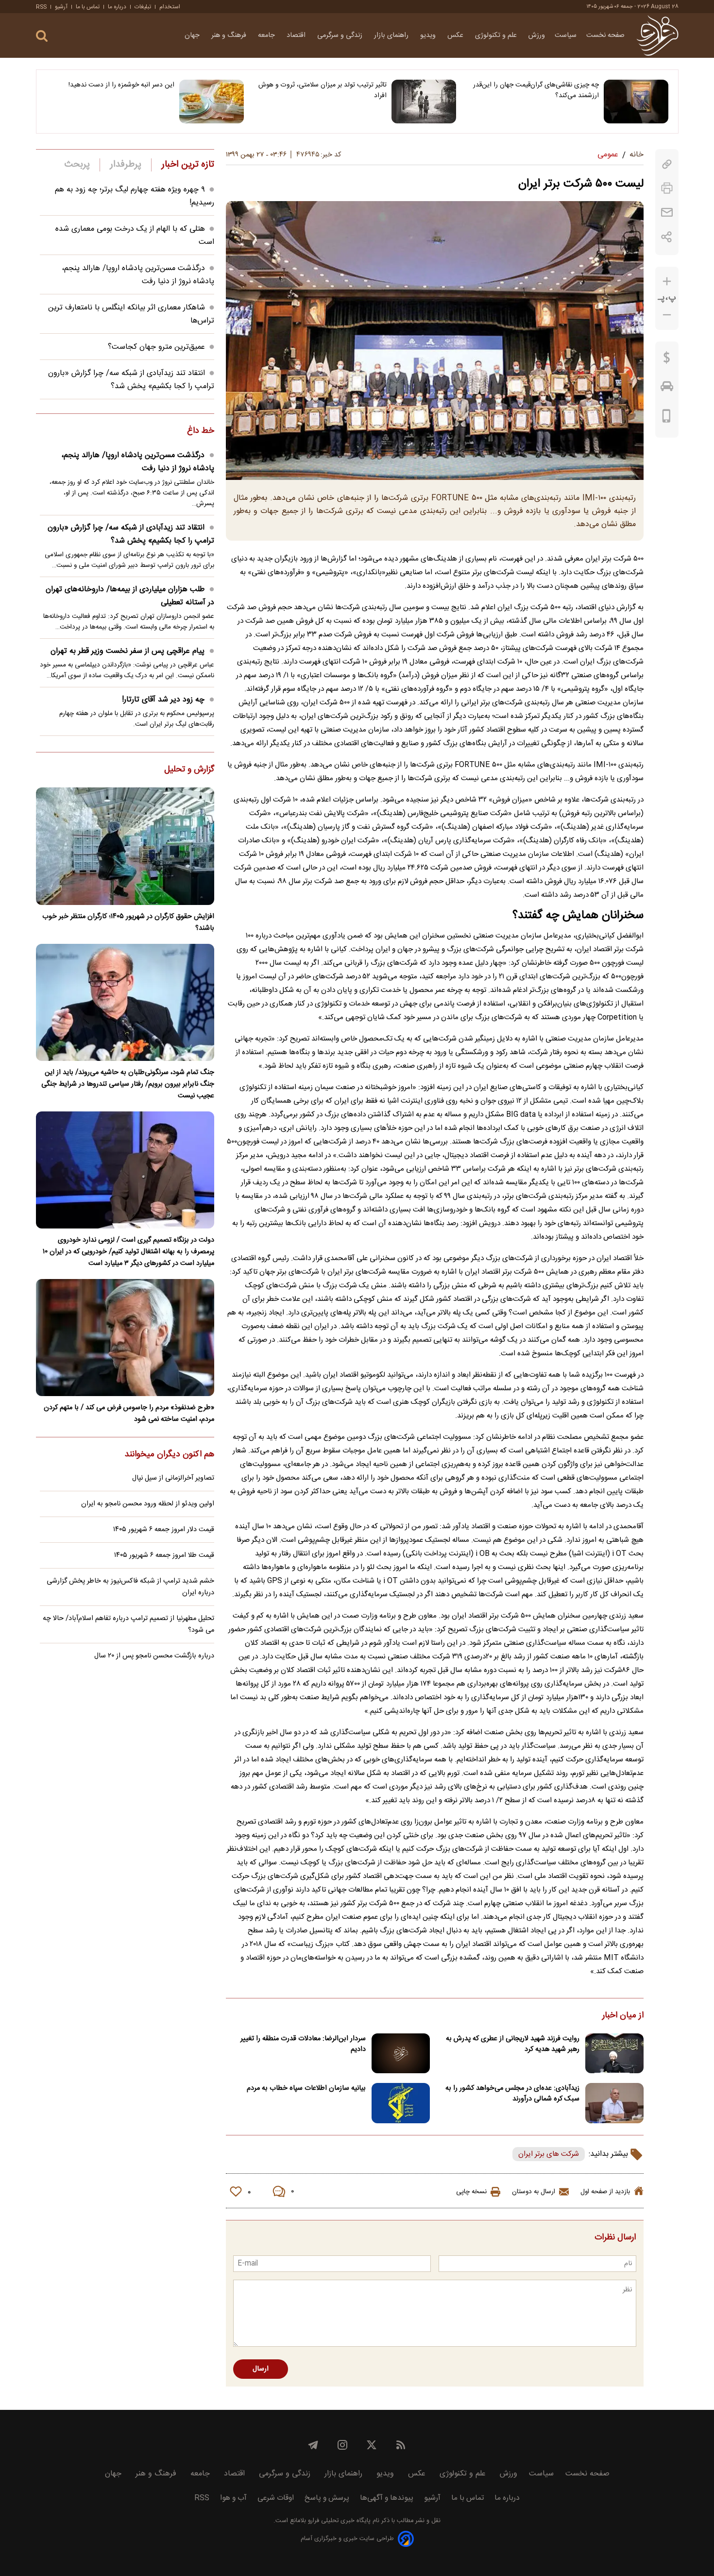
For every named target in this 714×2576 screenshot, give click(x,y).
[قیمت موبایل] (667, 418)
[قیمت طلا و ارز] (667, 360)
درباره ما (117, 7)
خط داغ (201, 431)
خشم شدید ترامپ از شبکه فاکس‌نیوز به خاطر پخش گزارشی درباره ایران (130, 1587)
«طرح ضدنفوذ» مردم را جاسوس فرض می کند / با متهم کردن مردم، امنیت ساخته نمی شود (129, 1414)
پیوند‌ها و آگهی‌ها (387, 2498)
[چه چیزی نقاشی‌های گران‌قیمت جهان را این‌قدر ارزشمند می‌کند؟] (636, 102)
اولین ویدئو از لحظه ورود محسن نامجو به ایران (148, 1504)
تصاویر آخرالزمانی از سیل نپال (173, 1478)
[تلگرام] (313, 2445)
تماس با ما (88, 7)
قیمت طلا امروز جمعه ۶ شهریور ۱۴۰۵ (164, 1555)
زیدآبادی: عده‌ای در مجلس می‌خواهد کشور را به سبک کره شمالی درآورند (512, 2094)
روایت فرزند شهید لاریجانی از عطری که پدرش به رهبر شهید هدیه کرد (513, 2044)
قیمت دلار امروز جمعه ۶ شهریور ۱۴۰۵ (164, 1530)
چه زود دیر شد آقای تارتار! (163, 700)
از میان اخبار (623, 2016)
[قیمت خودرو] (667, 389)
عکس (456, 35)
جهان (193, 35)
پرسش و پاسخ (327, 2498)
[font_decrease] (667, 315)
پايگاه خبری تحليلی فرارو (338, 2521)
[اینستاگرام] (342, 2445)
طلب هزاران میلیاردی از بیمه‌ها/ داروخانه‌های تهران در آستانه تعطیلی (130, 596)
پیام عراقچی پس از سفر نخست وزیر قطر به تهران (127, 651)
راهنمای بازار (392, 35)
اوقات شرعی (276, 2498)
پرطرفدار (126, 165)
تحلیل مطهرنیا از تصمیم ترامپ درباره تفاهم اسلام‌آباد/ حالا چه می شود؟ (128, 1624)
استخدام (170, 7)
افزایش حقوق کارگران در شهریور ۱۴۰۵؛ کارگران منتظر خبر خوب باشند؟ (128, 922)
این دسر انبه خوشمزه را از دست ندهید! (121, 85)
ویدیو (429, 35)
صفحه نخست (605, 35)
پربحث (77, 165)
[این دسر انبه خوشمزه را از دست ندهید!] (212, 102)
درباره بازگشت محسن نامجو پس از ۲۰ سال (154, 1656)
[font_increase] (667, 281)
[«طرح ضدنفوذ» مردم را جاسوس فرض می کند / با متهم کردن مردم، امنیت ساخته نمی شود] (125, 1338)
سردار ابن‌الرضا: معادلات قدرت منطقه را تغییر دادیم (303, 2044)
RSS (41, 7)
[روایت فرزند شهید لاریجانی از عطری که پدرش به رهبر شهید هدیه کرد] (614, 2054)
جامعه (267, 35)
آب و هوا (233, 2498)
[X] (372, 2445)
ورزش (537, 35)
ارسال (261, 2369)
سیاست (566, 35)
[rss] (401, 2445)
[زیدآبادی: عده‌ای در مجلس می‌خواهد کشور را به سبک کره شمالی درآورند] (614, 2103)
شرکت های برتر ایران (549, 2154)
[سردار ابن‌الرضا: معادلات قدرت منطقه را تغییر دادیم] (401, 2054)
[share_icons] (667, 237)
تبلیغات (143, 7)
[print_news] (667, 188)
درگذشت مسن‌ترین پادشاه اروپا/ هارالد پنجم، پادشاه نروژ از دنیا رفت (138, 462)
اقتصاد (297, 35)
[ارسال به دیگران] (667, 213)
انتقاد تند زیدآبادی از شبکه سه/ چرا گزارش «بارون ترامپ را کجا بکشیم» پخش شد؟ (131, 380)
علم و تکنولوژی (497, 35)
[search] (42, 36)
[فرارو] (657, 35)
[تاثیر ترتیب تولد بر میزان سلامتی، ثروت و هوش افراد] (424, 102)
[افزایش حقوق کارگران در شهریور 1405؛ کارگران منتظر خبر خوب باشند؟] (125, 846)
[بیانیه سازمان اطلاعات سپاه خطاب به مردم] (401, 2103)
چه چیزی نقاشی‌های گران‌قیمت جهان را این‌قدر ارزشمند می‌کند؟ (536, 90)
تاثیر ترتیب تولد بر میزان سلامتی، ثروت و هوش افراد (323, 90)
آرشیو (61, 7)
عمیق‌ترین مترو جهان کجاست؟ (156, 347)
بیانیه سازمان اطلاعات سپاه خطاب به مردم (306, 2088)
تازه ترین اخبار (188, 165)
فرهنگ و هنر (230, 35)
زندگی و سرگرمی (341, 35)
